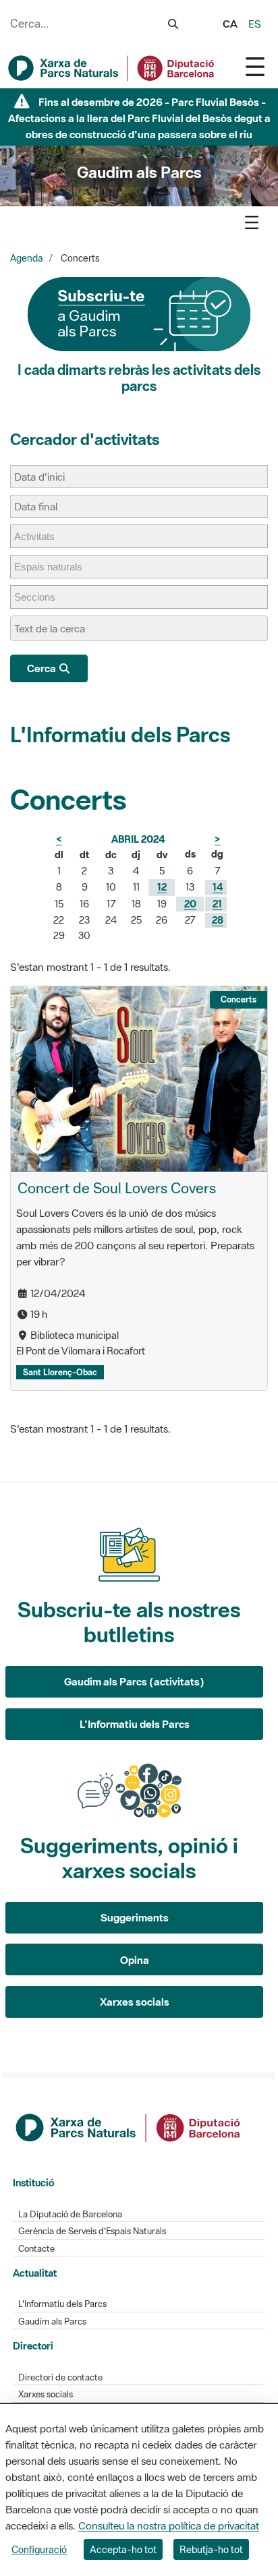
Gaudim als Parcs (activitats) (134, 1681)
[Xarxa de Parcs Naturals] (112, 68)
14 (218, 887)
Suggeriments (135, 1917)
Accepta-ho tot (123, 2549)
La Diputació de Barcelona (70, 2214)
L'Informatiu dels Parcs (120, 735)
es (255, 24)
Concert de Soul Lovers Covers (117, 1188)
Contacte (36, 2249)
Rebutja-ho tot (211, 2549)
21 (217, 904)
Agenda (27, 258)
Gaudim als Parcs (52, 2322)
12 (162, 887)
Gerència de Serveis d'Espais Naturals (92, 2231)
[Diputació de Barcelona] (129, 2126)
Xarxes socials (135, 2002)
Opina (135, 1960)
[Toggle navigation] (255, 66)
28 (218, 920)
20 (190, 904)
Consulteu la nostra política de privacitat (169, 2525)
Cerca (43, 668)
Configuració (39, 2549)
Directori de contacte (60, 2377)
